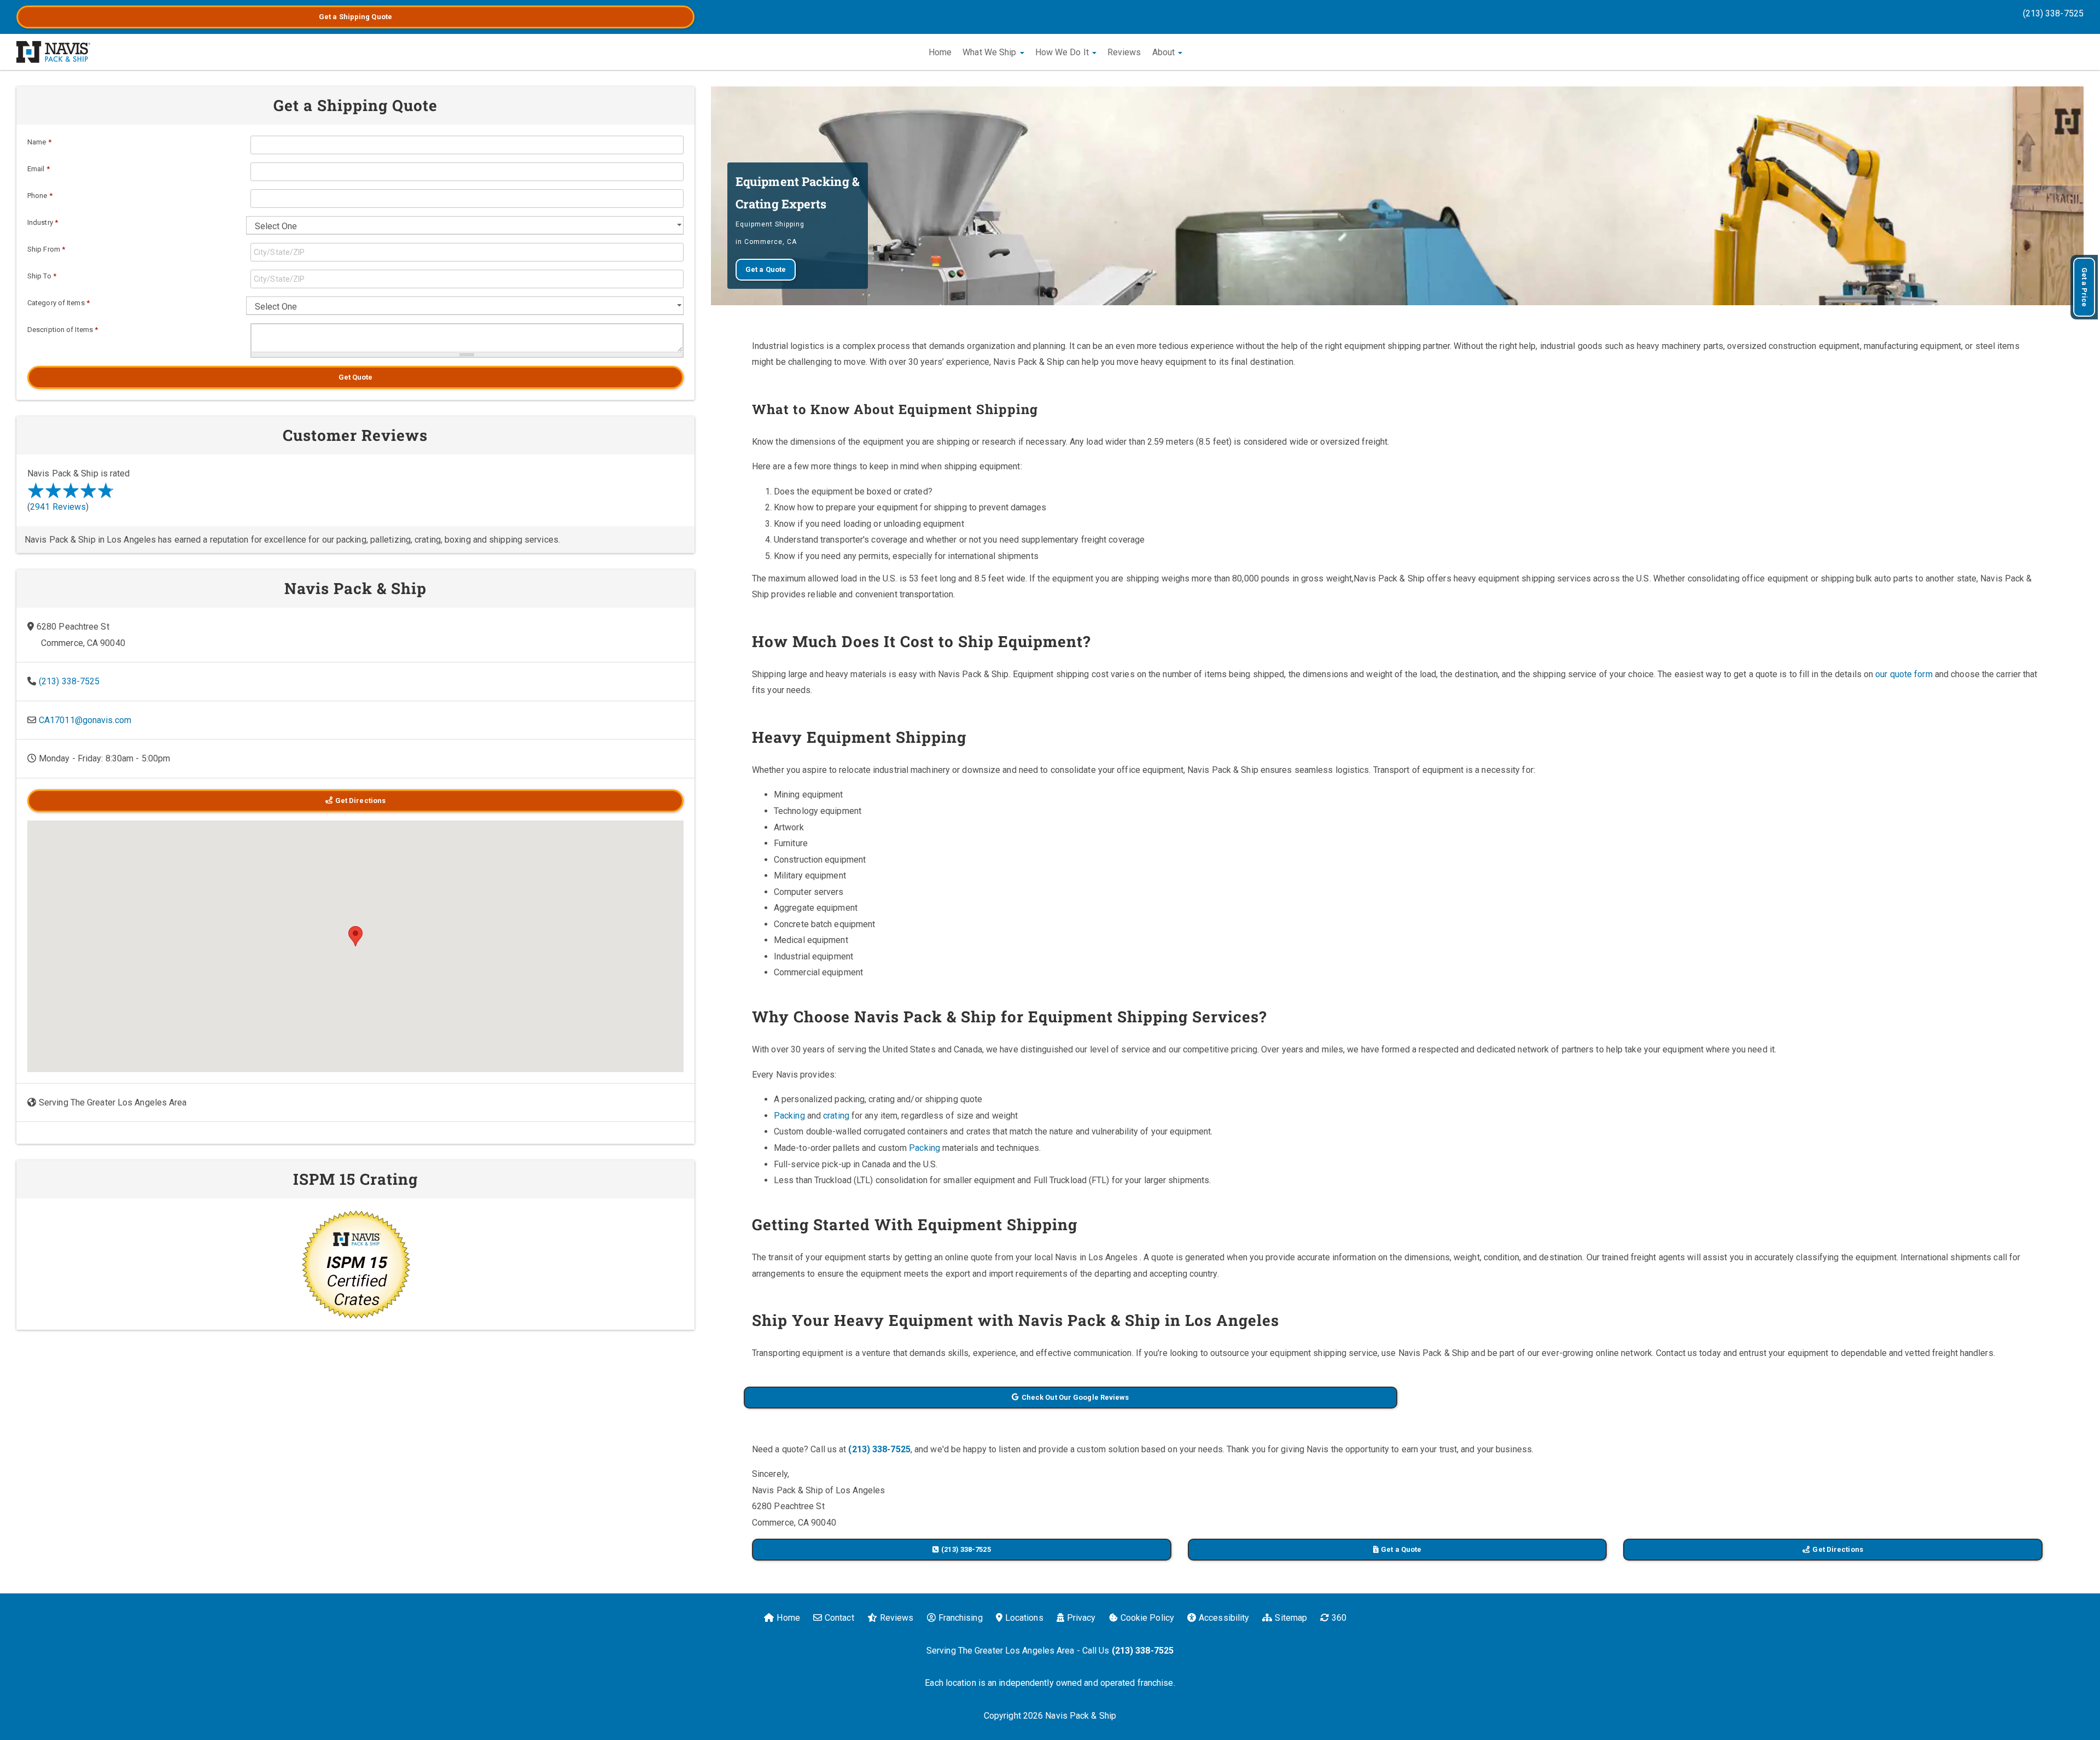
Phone (40, 196)
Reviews (1124, 52)
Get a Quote (355, 17)
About (1165, 52)
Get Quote (356, 377)
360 (1339, 1618)
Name (39, 142)
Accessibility (1224, 1618)
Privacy (1081, 1618)
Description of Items (63, 330)
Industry (43, 222)
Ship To (42, 276)
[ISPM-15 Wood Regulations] (355, 1264)
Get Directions (1837, 1549)
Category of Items (59, 303)
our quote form (1904, 674)
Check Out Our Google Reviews (1075, 1397)
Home (940, 52)
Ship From (46, 249)
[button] (355, 936)
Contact (839, 1618)
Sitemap (1291, 1618)
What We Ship (990, 52)
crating (836, 1116)
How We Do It (1063, 52)
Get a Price (2084, 287)
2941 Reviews (58, 507)
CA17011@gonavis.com (85, 720)
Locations (1024, 1618)
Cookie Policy (1147, 1618)
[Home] (53, 52)
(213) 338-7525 (2053, 13)
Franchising (961, 1618)
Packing (789, 1116)
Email (39, 169)
